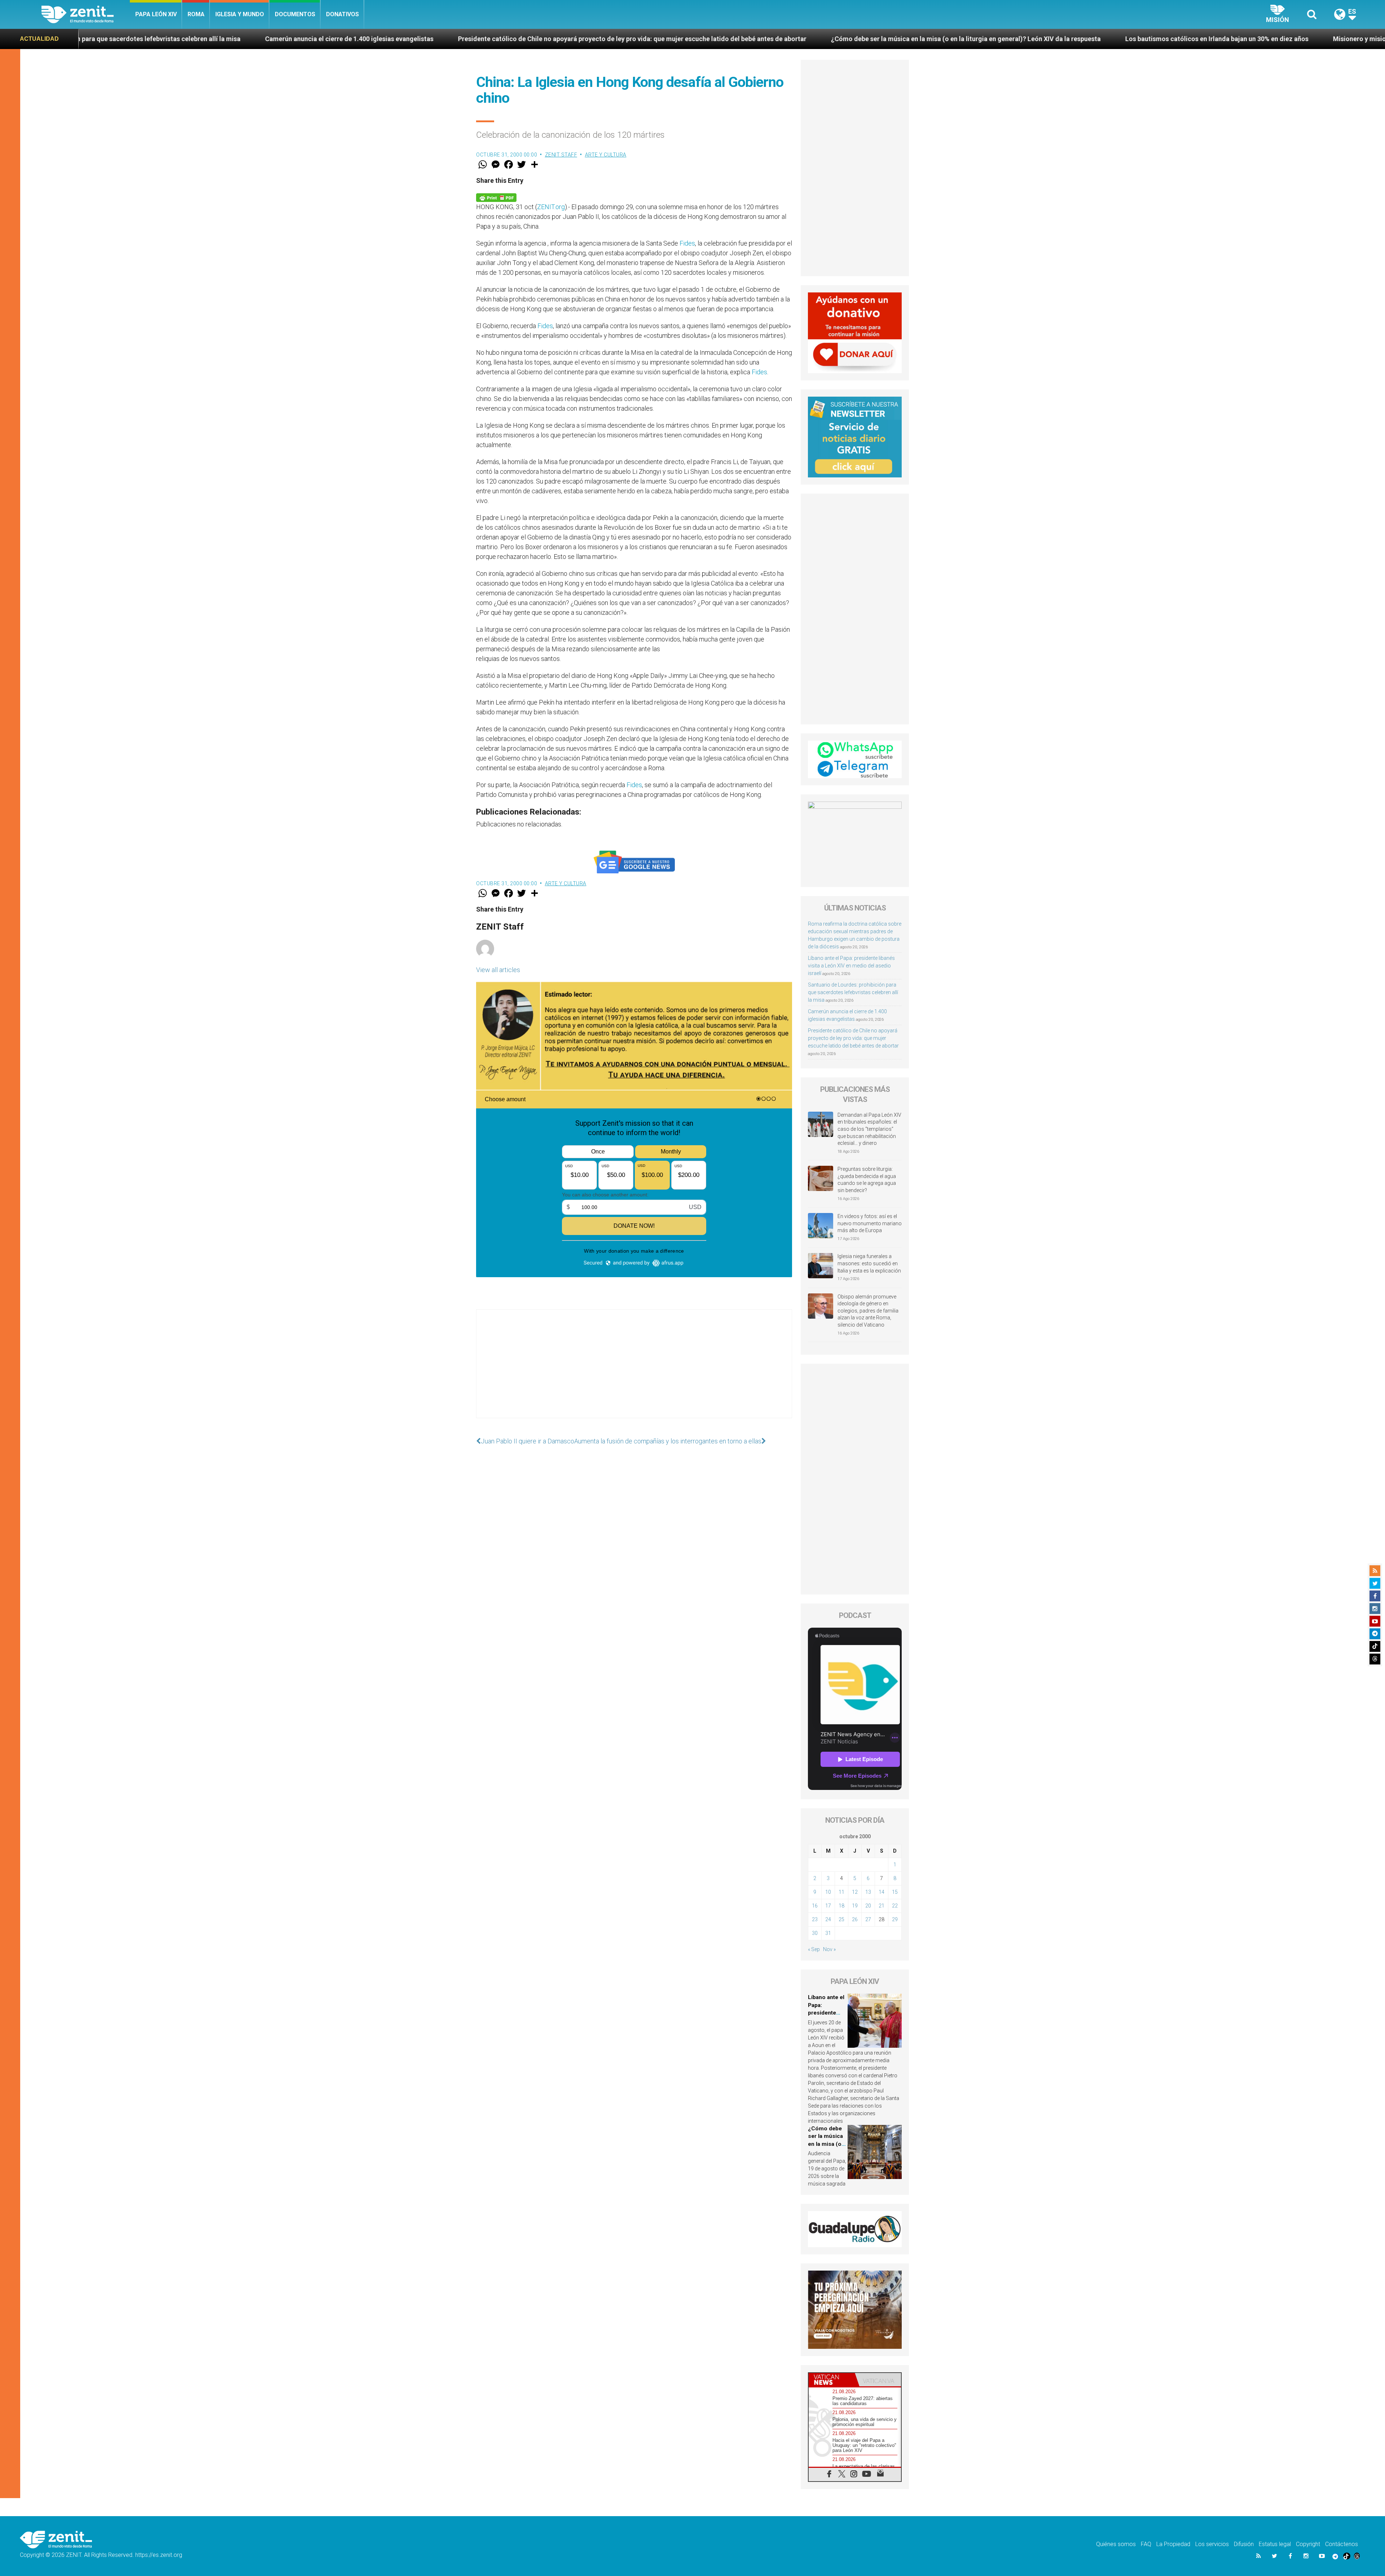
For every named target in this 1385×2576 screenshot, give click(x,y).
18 (841, 1906)
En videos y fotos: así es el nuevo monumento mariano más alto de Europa (870, 1223)
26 (855, 1919)
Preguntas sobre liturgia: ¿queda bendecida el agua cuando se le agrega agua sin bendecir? (867, 1180)
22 (895, 1906)
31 (828, 1933)
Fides (687, 243)
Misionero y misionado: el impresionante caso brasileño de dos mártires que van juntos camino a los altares (993, 39)
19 (855, 1906)
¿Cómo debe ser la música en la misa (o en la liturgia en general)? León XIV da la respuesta (465, 39)
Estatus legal (1275, 2544)
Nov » (829, 1949)
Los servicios (1212, 2544)
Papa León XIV (156, 14)
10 (828, 1892)
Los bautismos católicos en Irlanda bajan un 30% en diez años (716, 39)
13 (868, 1892)
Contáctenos (1342, 2544)
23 (815, 1919)
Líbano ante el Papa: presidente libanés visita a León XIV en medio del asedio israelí (851, 966)
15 (895, 1892)
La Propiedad (1173, 2544)
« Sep (814, 1949)
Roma (196, 14)
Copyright (1308, 2544)
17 (828, 1906)
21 (881, 1906)
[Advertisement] (634, 1371)
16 (815, 1906)
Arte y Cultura (606, 155)
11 (841, 1892)
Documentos (295, 14)
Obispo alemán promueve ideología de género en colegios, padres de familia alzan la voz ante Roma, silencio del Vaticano (868, 1311)
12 (855, 1892)
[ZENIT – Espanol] (86, 14)
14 (881, 1892)
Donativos (342, 14)
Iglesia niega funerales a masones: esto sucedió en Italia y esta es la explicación (869, 1263)
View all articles (498, 970)
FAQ (1146, 2544)
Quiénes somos (1116, 2544)
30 (815, 1933)
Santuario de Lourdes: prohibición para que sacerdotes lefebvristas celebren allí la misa (853, 992)
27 (868, 1919)
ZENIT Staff (561, 155)
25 (841, 1919)
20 (868, 1906)
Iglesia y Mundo (240, 14)
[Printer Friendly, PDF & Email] (496, 197)
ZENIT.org (551, 207)
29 (895, 1919)
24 (828, 1919)
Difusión (1244, 2544)
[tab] (832, 2380)
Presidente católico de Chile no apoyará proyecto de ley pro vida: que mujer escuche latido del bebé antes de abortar (853, 1038)
